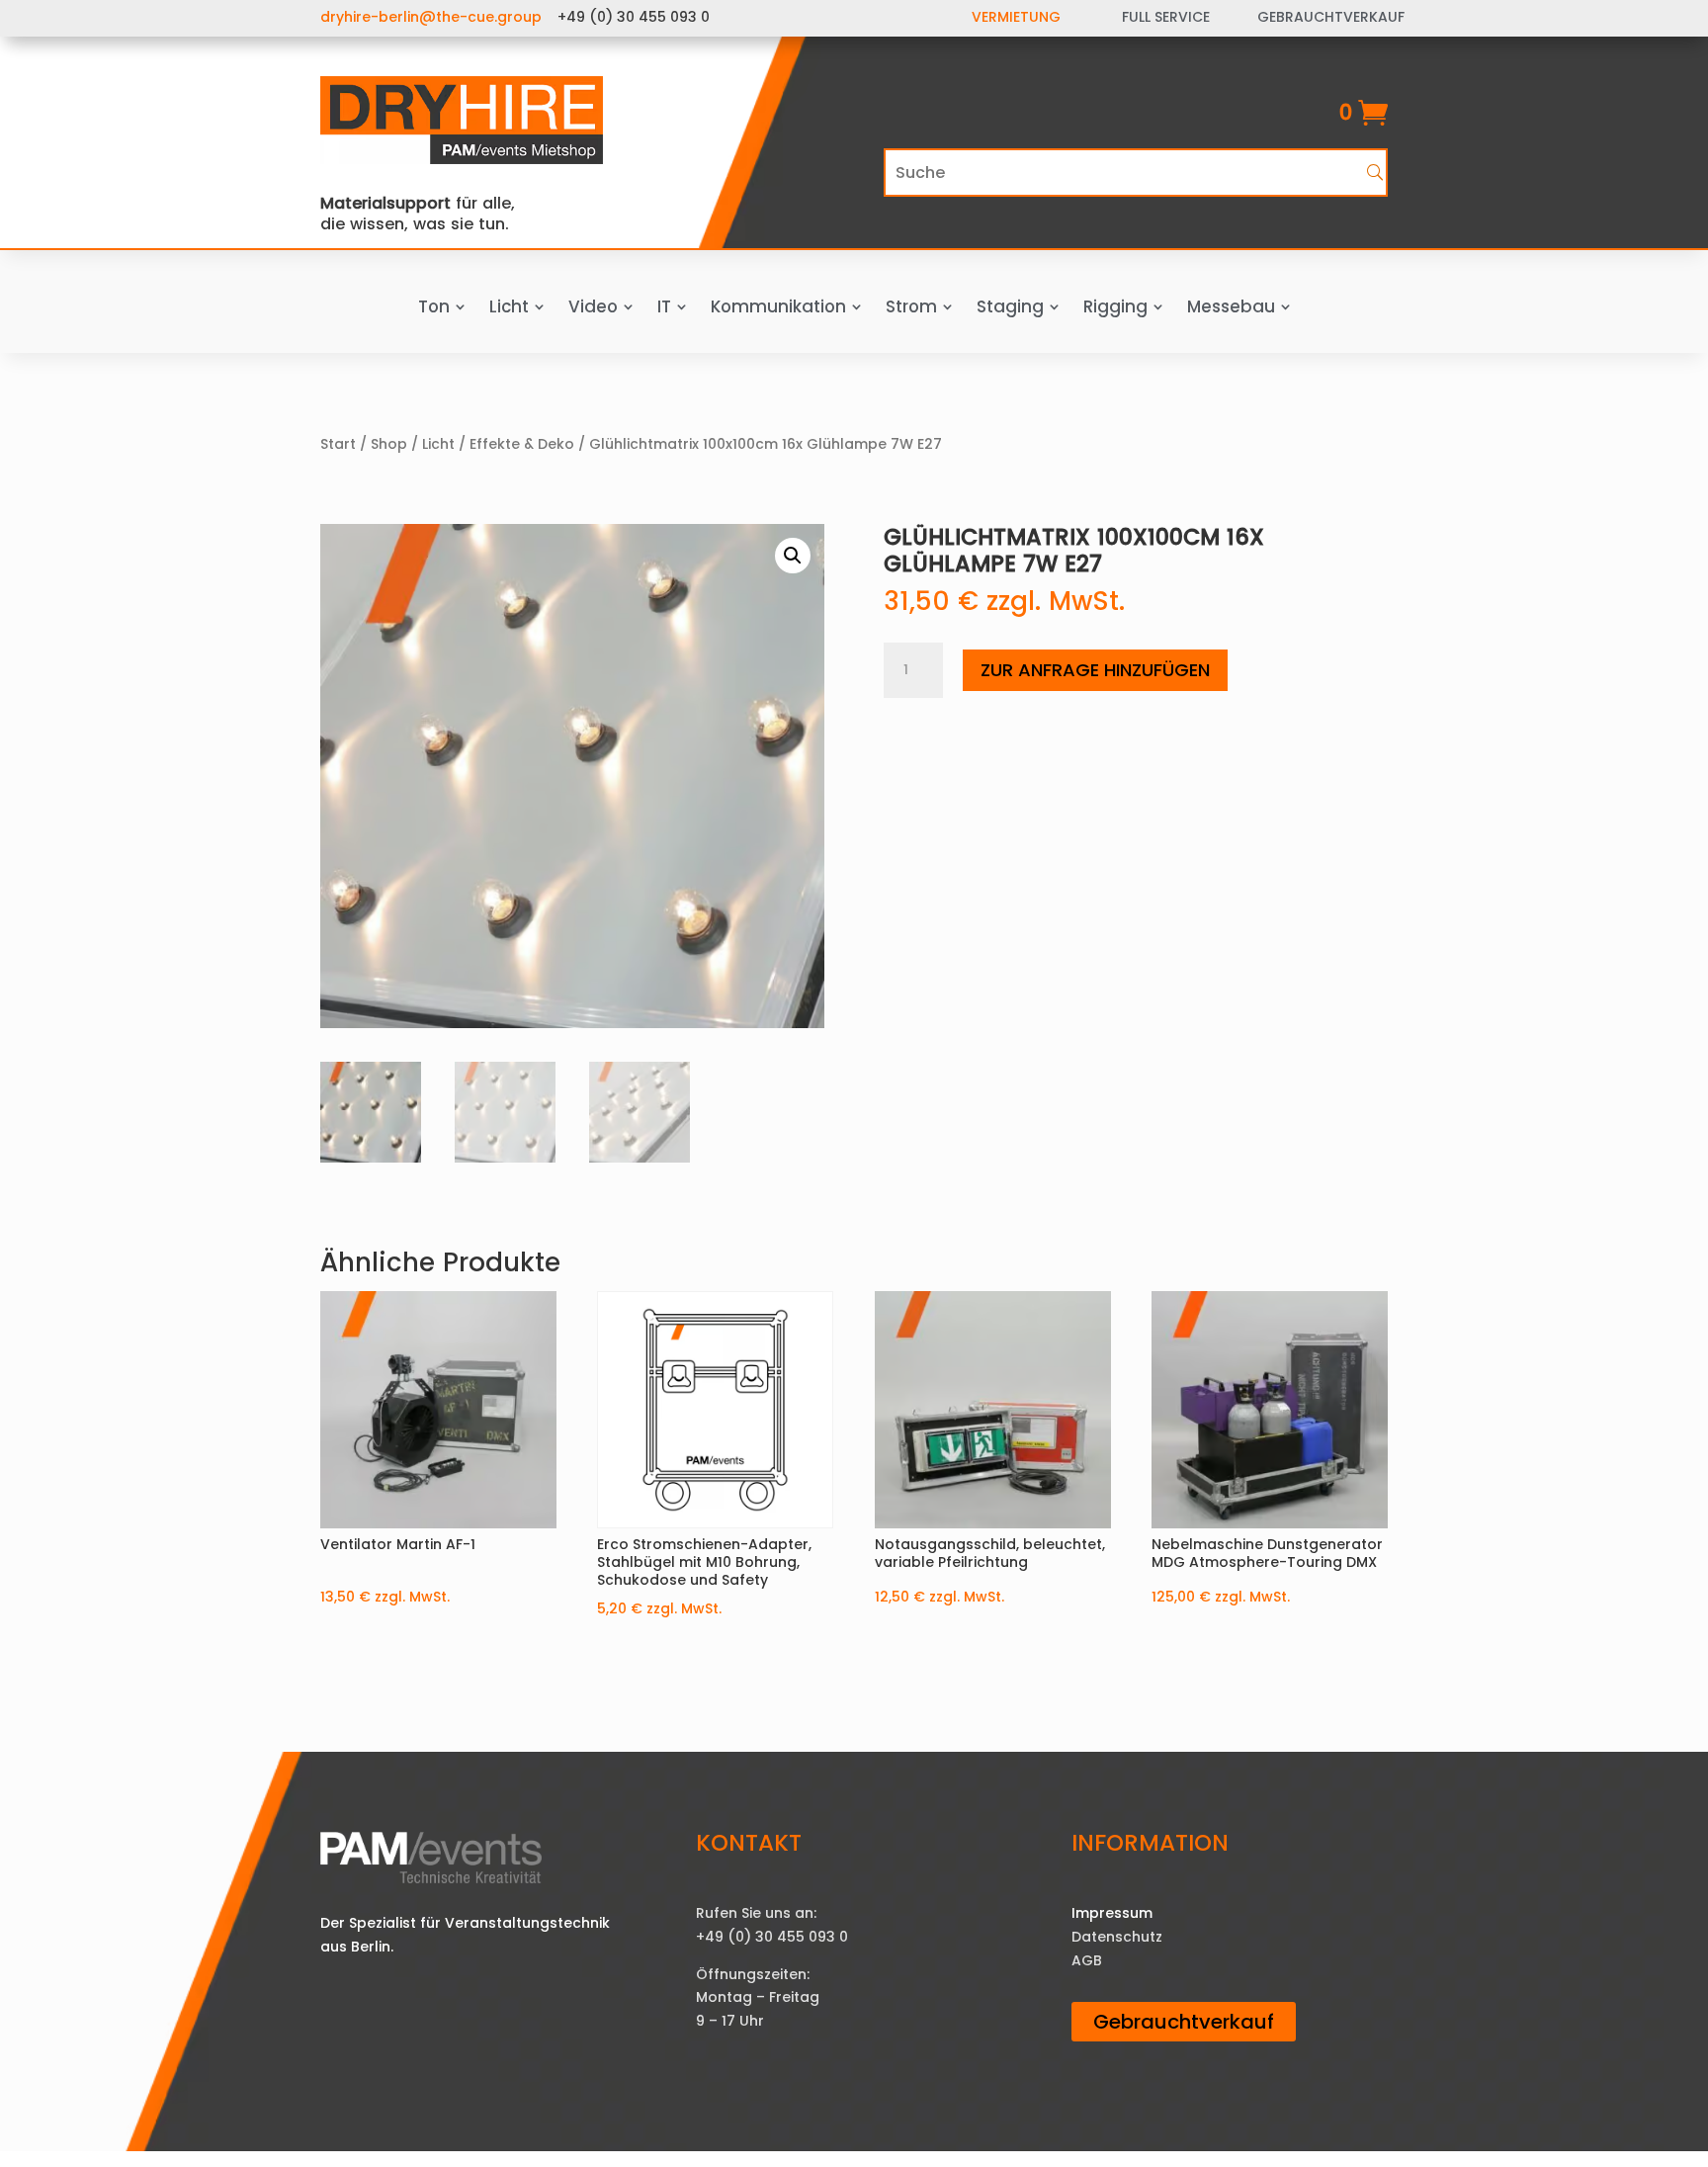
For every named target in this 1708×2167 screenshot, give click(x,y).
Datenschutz (1117, 1937)
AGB (1087, 1960)
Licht (438, 444)
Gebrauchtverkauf (1184, 2022)
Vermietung (1016, 17)
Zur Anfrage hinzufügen (1095, 670)
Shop (389, 444)
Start (338, 444)
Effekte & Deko (522, 444)
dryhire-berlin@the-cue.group (431, 17)
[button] (793, 556)
